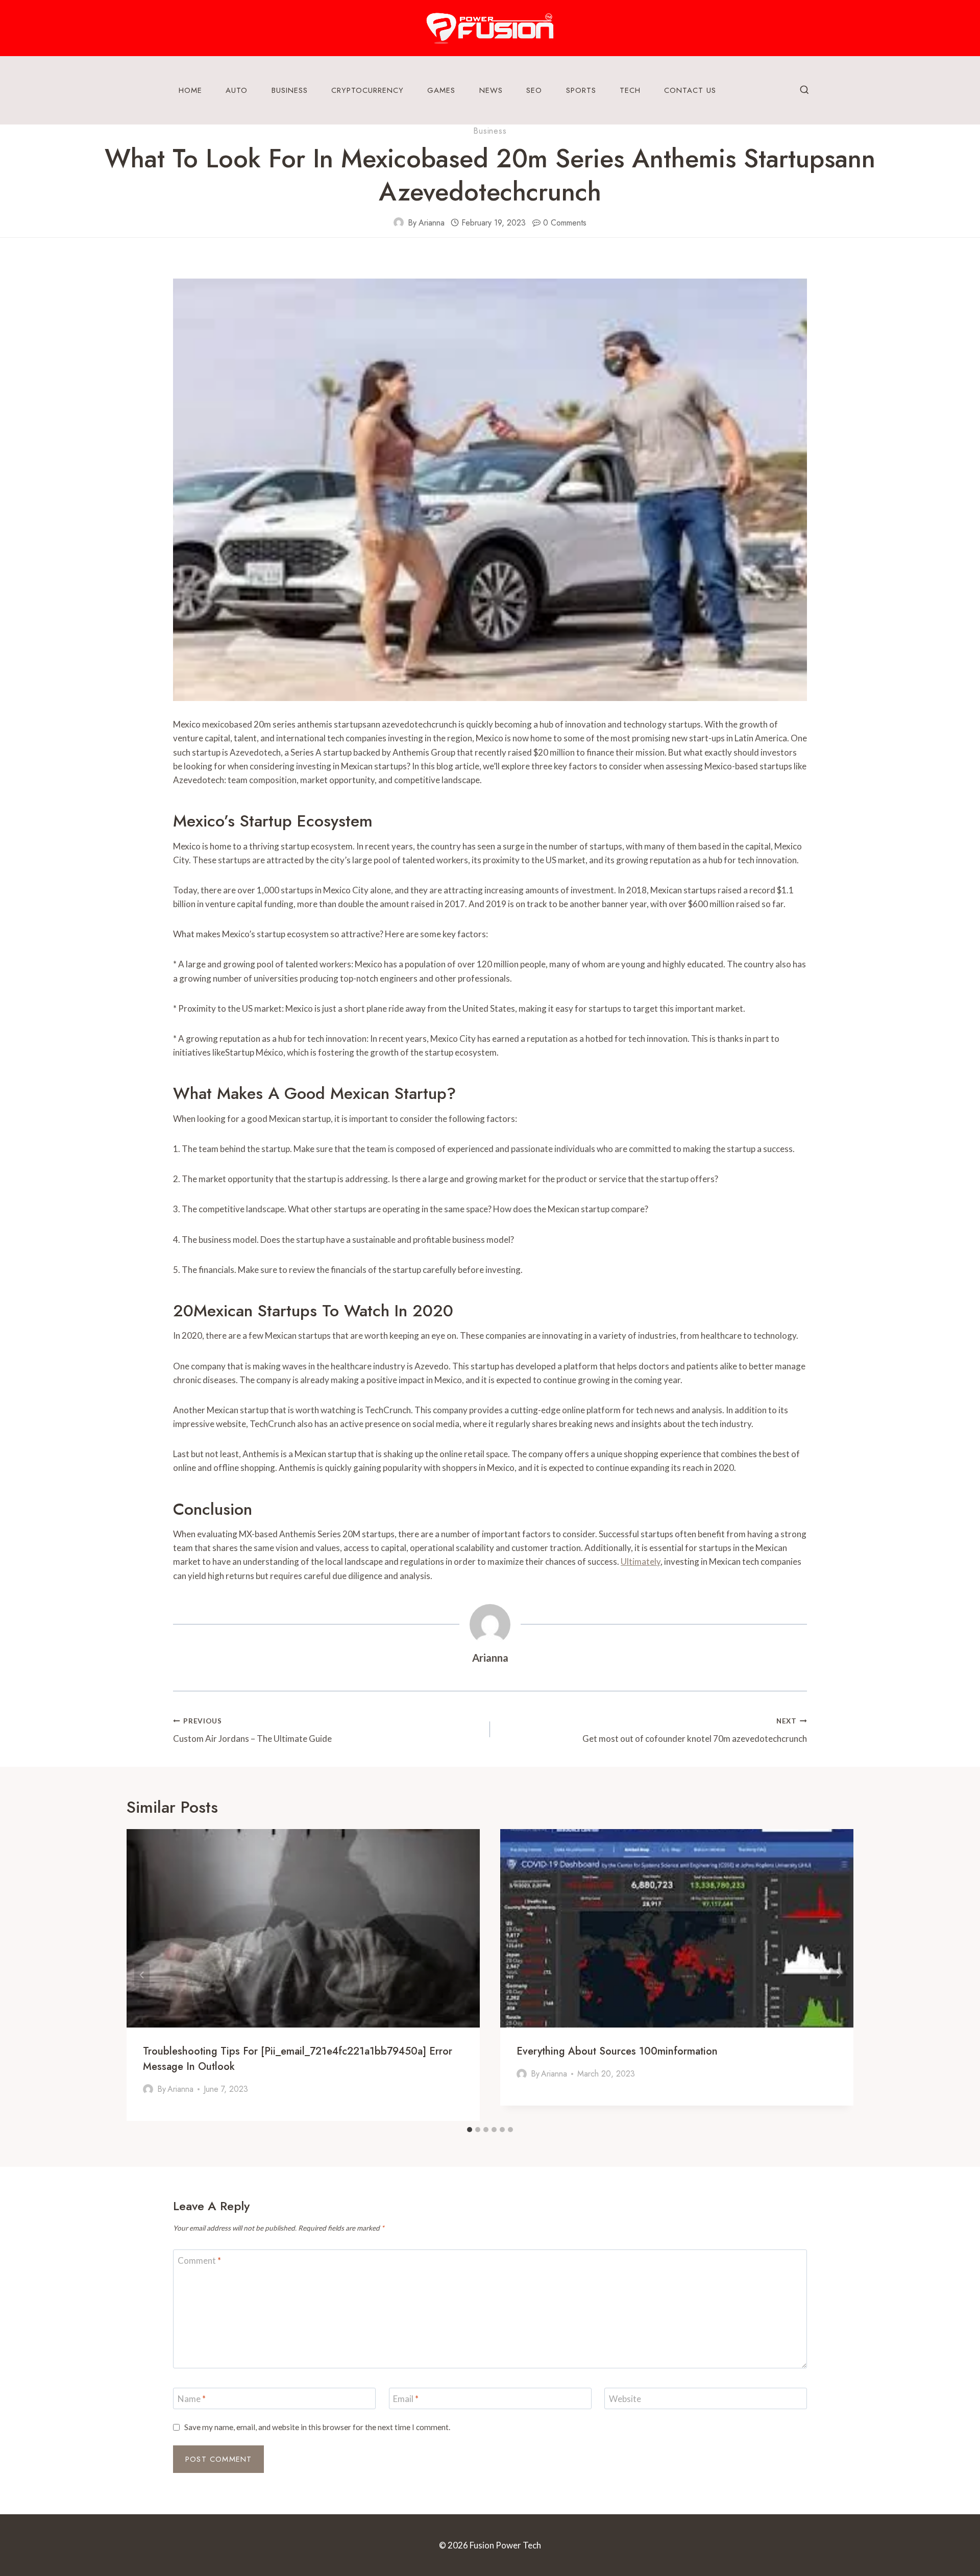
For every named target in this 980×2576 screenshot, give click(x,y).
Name (192, 2399)
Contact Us (690, 90)
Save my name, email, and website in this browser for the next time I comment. (317, 2427)
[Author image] (399, 222)
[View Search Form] (804, 90)
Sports (581, 90)
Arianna (432, 223)
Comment (199, 2260)
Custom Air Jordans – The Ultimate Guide (252, 1730)
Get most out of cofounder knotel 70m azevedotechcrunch (695, 1730)
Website (625, 2399)
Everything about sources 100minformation (617, 2051)
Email (406, 2399)
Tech (630, 90)
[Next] (838, 1975)
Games (441, 90)
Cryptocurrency (367, 90)
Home (190, 90)
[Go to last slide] (142, 1975)
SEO (534, 90)
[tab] (470, 2130)
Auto (237, 90)
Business (290, 90)
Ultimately (641, 1561)
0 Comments (565, 223)
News (491, 90)
